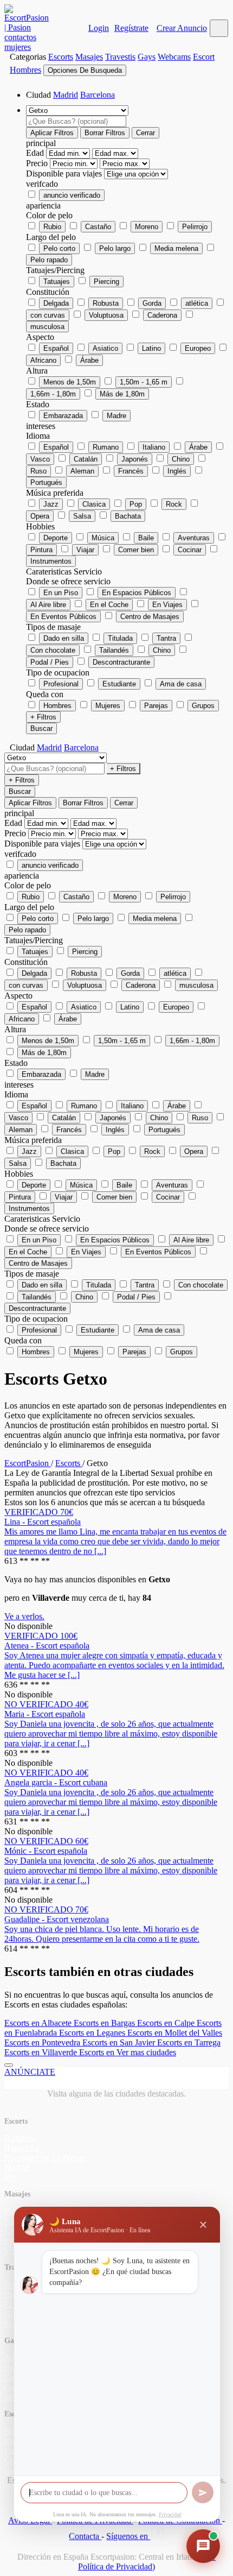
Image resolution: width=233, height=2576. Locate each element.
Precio (38, 163)
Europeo (198, 348)
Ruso (38, 471)
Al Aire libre (48, 605)
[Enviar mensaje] (203, 2492)
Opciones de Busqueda (85, 70)
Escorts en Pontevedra (43, 2043)
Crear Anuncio (182, 28)
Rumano (106, 447)
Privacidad (170, 2514)
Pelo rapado (49, 260)
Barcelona (98, 95)
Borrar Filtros (105, 133)
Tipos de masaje (53, 627)
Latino (151, 348)
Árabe (89, 360)
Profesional (61, 684)
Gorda (152, 303)
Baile (146, 538)
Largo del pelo (51, 237)
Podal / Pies (50, 662)
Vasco (40, 459)
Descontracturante (121, 662)
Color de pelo (49, 215)
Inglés (177, 471)
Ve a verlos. (24, 1616)
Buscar (41, 728)
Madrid (66, 95)
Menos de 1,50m (70, 382)
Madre (116, 416)
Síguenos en (128, 2536)
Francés (131, 471)
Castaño (98, 227)
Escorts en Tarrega (189, 2043)
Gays (147, 57)
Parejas (156, 706)
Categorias (28, 57)
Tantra (166, 638)
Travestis (120, 57)
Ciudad (38, 95)
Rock (174, 504)
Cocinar (190, 550)
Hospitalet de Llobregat (44, 2158)
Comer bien (136, 550)
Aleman (82, 471)
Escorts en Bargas (105, 2023)
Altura (37, 371)
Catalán (86, 459)
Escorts (61, 57)
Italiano (154, 447)
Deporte (56, 538)
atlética (197, 303)
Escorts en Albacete (39, 2023)
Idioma (38, 436)
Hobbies (40, 526)
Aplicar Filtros (52, 133)
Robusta (106, 303)
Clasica (94, 504)
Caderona (162, 315)
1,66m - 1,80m (53, 394)
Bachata (128, 516)
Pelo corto (59, 248)
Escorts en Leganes (93, 2033)
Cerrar (145, 133)
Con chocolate (53, 650)
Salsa (82, 516)
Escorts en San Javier (120, 2043)
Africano (43, 360)
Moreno (147, 227)
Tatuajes (57, 282)
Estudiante (119, 684)
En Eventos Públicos (63, 617)
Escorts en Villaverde (42, 2052)
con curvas (48, 315)
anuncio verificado (72, 195)
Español (56, 348)
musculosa (47, 327)
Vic (10, 2177)
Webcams (174, 57)
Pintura (41, 550)
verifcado (42, 184)
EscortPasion (28, 1463)
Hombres (57, 706)
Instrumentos (51, 561)
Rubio (52, 227)
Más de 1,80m (122, 394)
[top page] (9, 2065)
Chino (181, 459)
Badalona (21, 2138)
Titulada (120, 638)
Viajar (85, 550)
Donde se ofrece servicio (68, 581)
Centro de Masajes (150, 617)
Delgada (56, 303)
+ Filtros (43, 717)
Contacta (85, 2536)
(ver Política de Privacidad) (147, 2562)
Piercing (106, 282)
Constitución (48, 292)
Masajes (89, 57)
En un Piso (61, 593)
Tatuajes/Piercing (55, 270)
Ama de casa (181, 684)
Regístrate (131, 28)
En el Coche (109, 605)
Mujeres (108, 706)
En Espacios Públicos (137, 593)
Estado (38, 404)
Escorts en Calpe (167, 2023)
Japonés (135, 459)
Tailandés (114, 650)
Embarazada (63, 416)
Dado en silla (64, 638)
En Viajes (167, 605)
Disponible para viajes (65, 173)
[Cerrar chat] (203, 2225)
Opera (40, 516)
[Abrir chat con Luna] (203, 2546)
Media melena (176, 248)
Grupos (203, 706)
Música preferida (55, 493)
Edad (36, 153)
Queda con (45, 694)
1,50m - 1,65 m (144, 382)
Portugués (46, 482)
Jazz (51, 504)
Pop (136, 504)
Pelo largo (115, 248)
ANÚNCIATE (30, 2072)
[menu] (219, 28)
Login (99, 28)
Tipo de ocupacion (58, 673)
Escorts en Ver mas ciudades (128, 2052)
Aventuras (194, 538)
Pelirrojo (195, 227)
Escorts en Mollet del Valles (175, 2033)
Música (103, 538)
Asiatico (105, 348)
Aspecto (40, 337)
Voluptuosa (106, 315)
